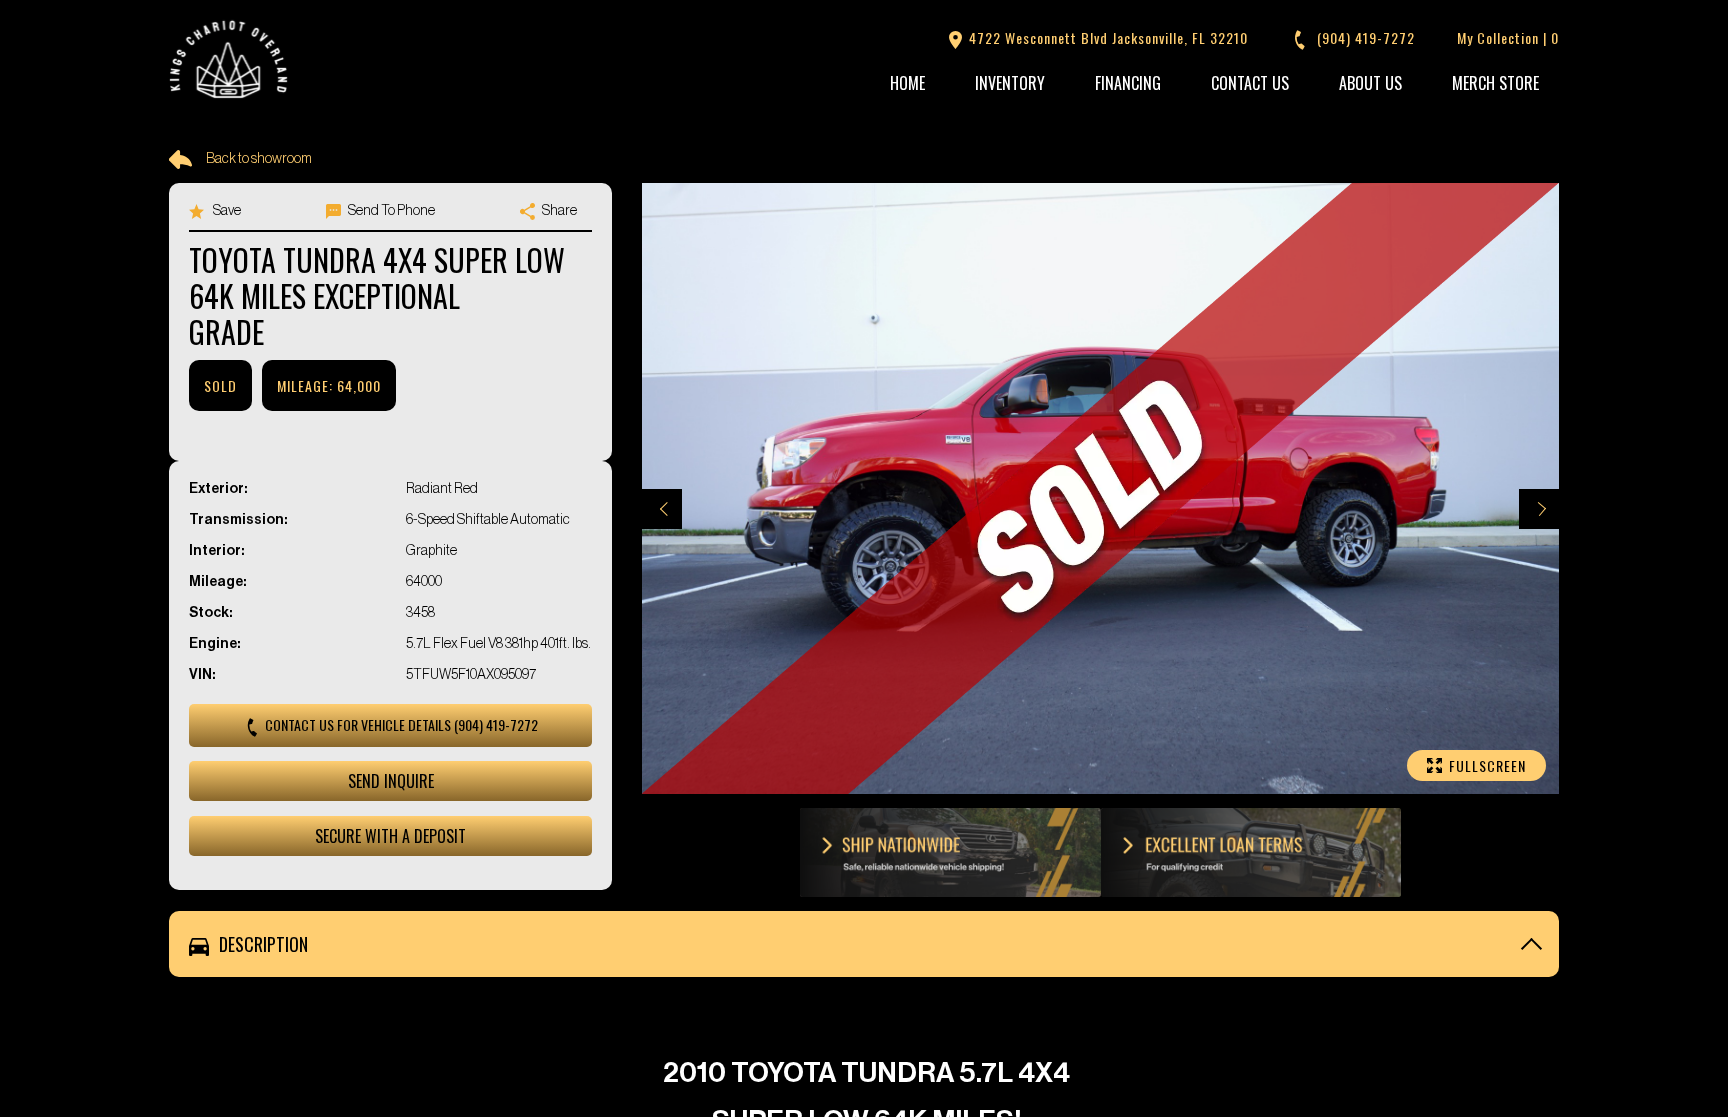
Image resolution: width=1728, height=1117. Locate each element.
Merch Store (1495, 83)
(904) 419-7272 (1364, 37)
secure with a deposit (390, 836)
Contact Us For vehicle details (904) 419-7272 (400, 724)
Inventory (1010, 83)
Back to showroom (259, 159)
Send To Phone (390, 211)
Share (558, 211)
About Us (1370, 83)
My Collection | (1508, 37)
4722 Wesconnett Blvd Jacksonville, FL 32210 (1106, 37)
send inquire (391, 781)
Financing (1128, 83)
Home (907, 83)
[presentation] (662, 509)
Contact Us (1250, 83)
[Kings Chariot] (229, 61)
